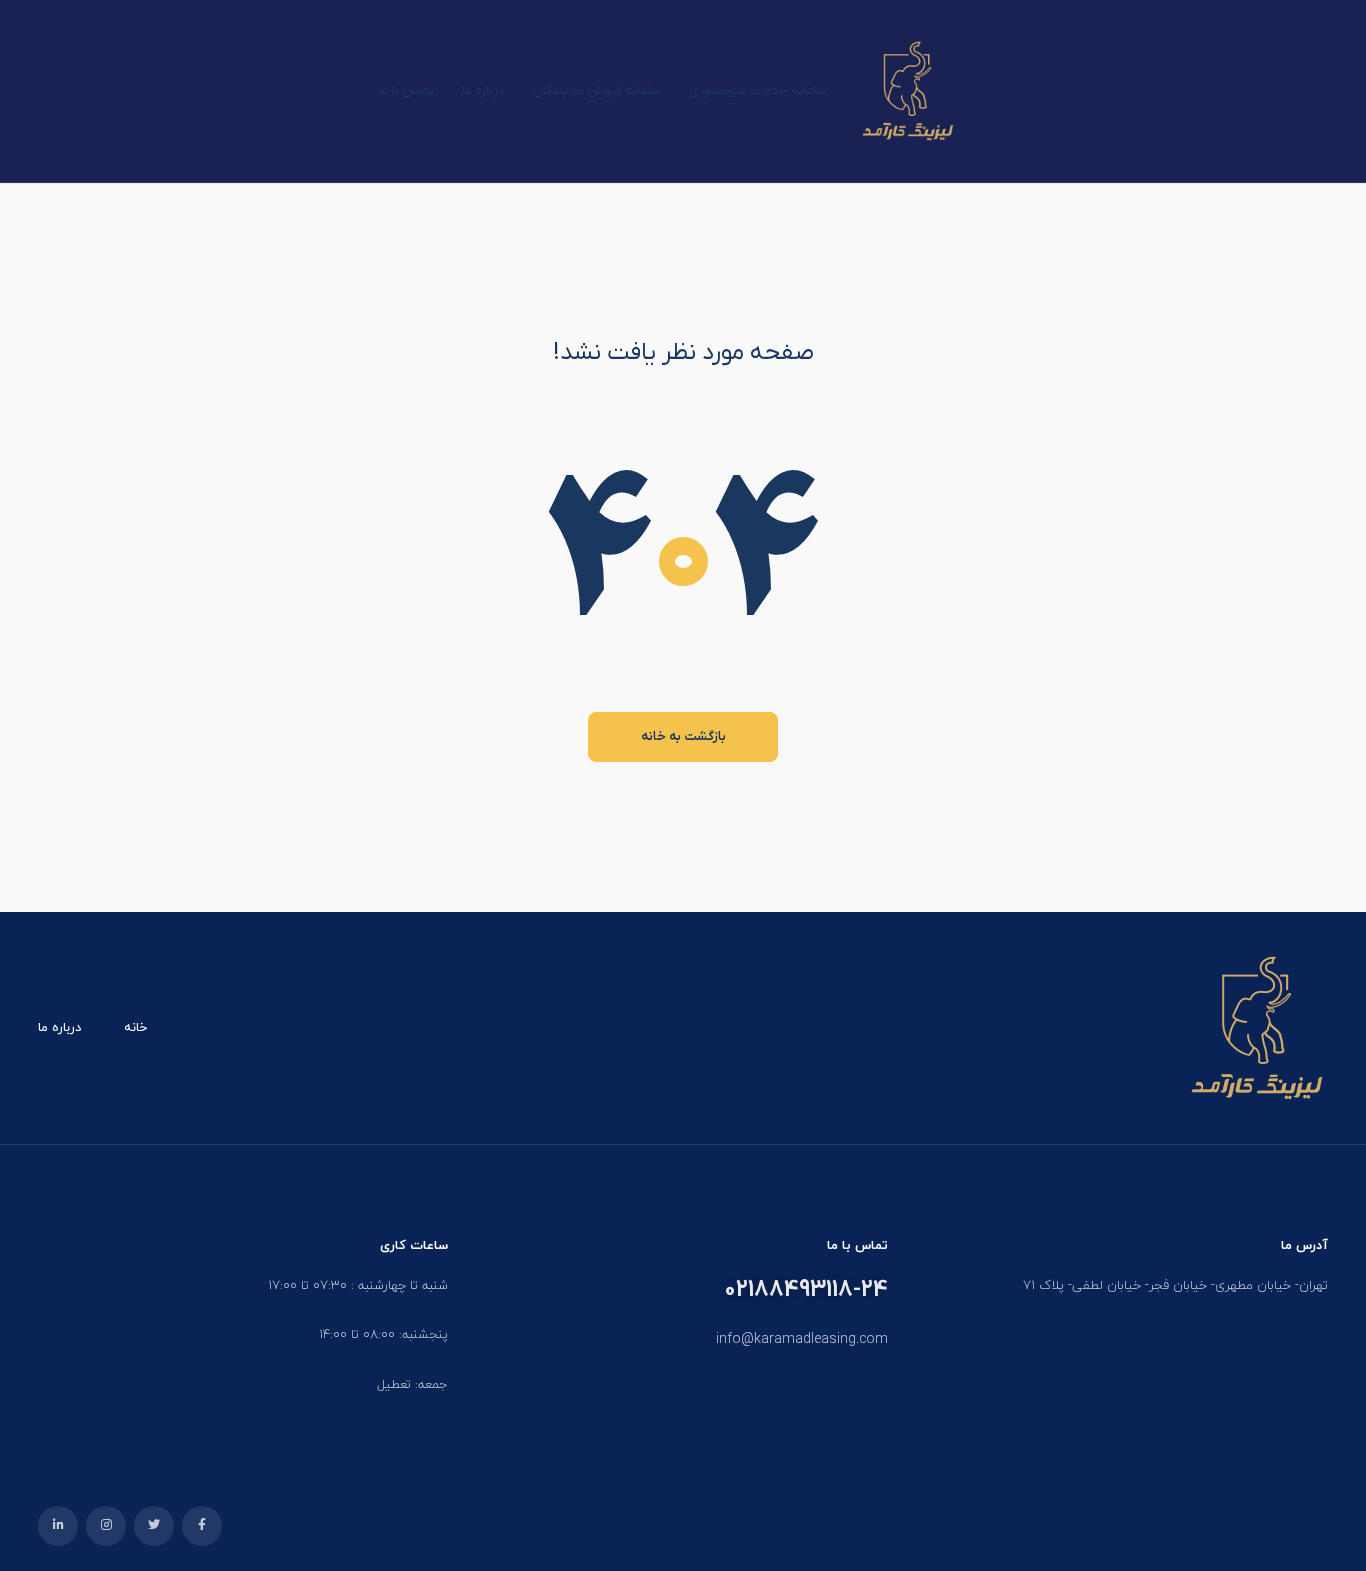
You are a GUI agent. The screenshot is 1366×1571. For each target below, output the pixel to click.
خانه (135, 1028)
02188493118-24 (806, 1290)
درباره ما (483, 90)
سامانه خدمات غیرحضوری (758, 90)
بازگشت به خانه (683, 736)
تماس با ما (406, 90)
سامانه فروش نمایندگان (597, 90)
